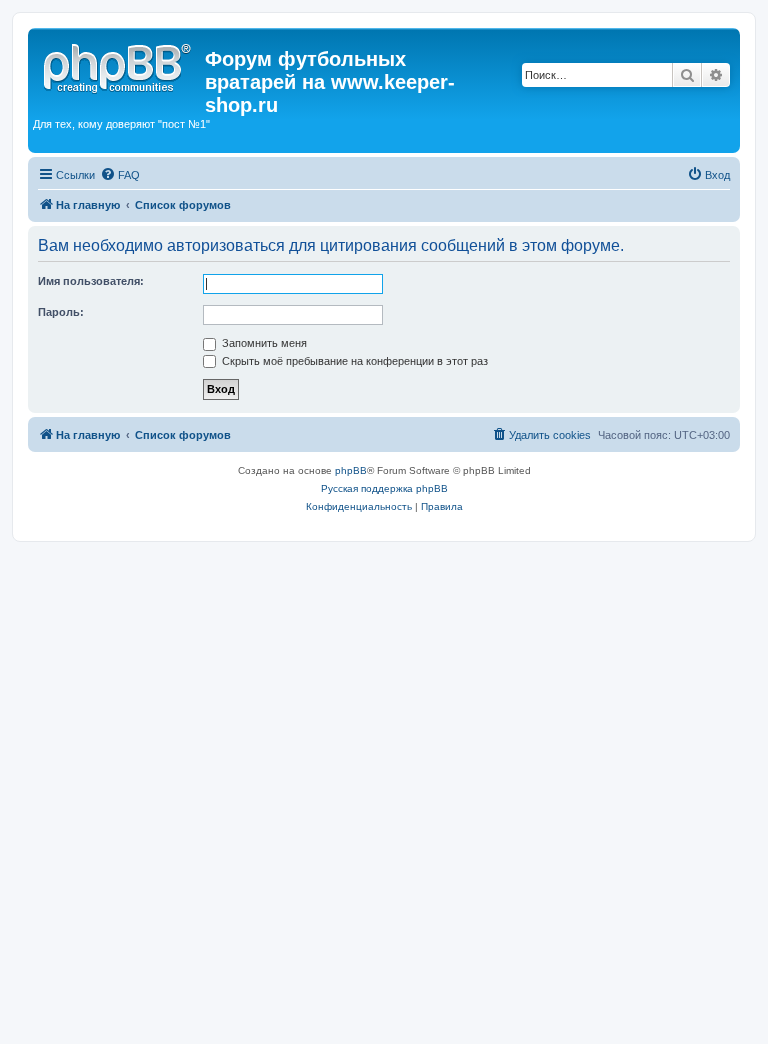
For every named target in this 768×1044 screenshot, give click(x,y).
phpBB (351, 470)
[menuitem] (120, 175)
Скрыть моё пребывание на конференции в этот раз (353, 361)
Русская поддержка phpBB (384, 488)
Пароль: (61, 312)
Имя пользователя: (91, 281)
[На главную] (119, 65)
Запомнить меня (263, 343)
